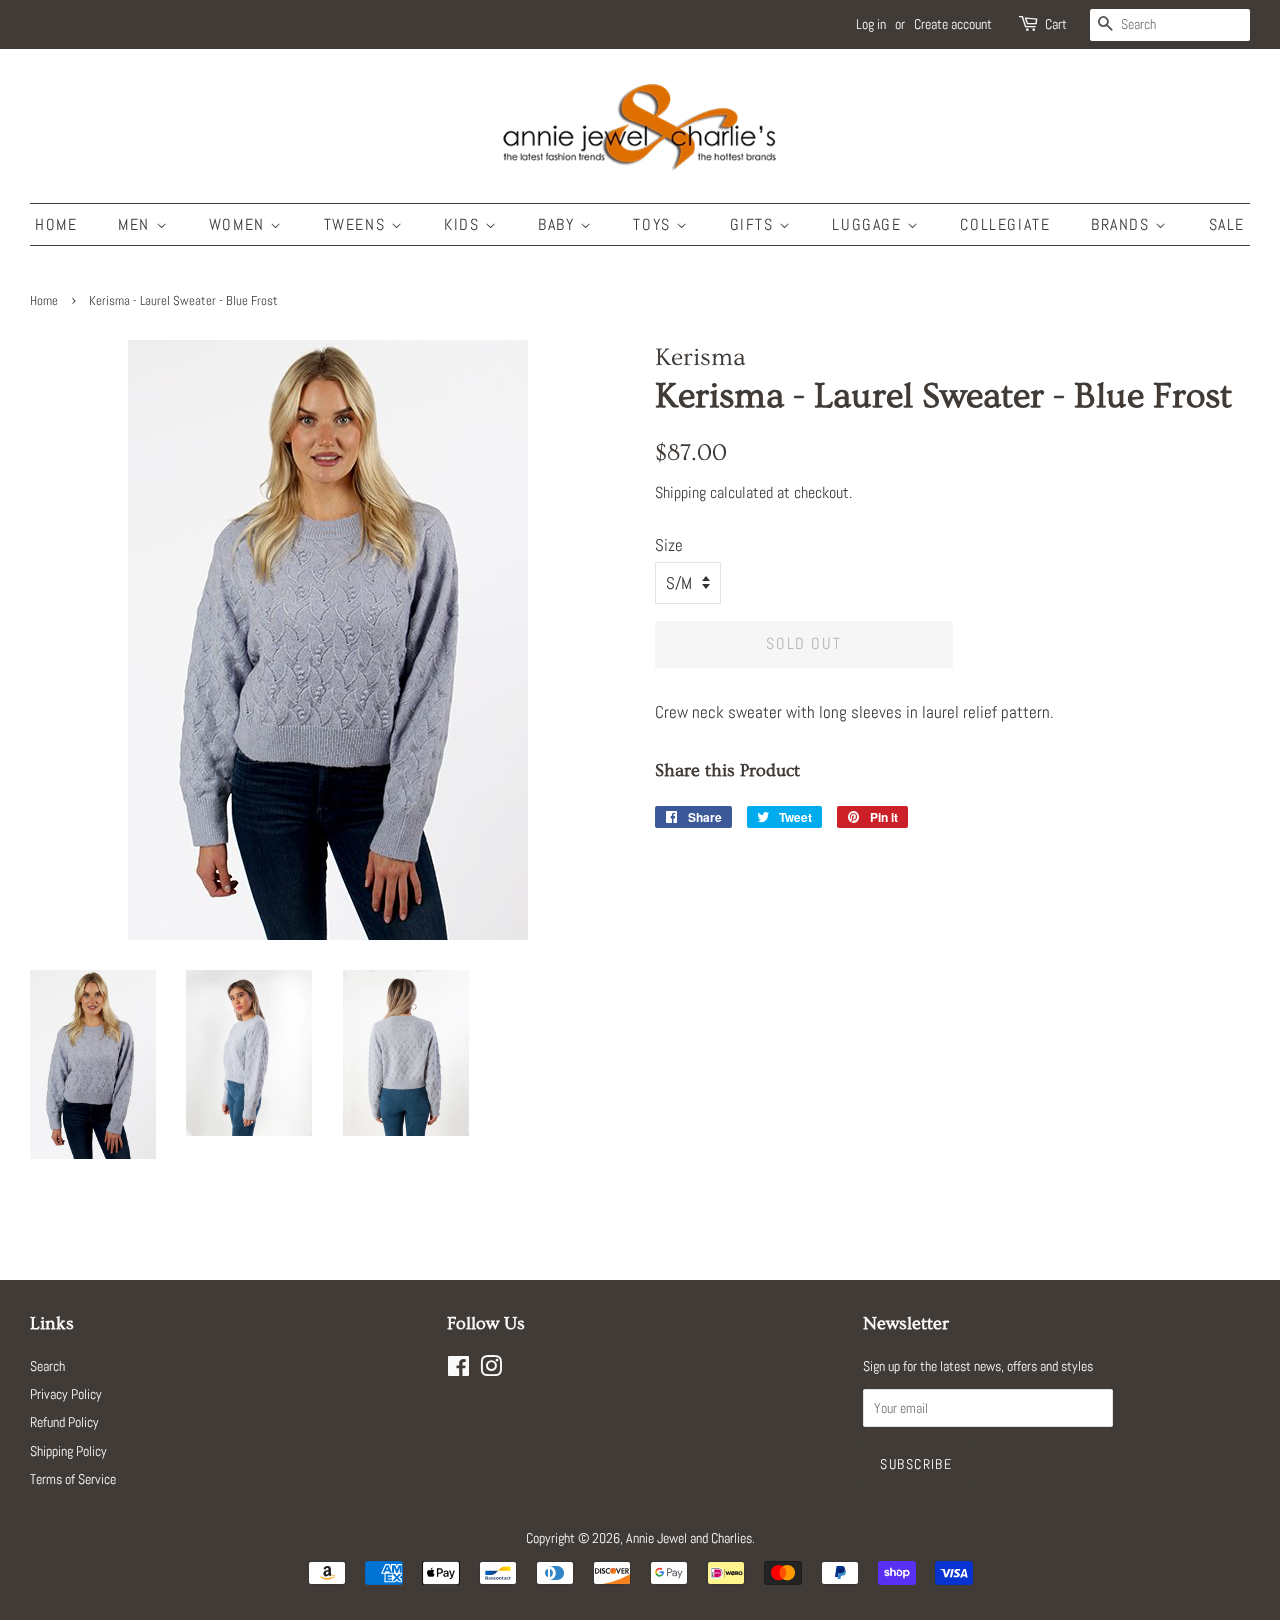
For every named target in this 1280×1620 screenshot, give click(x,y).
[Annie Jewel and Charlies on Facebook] (458, 1370)
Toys (654, 224)
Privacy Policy (66, 1394)
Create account (953, 24)
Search (47, 1366)
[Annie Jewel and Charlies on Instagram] (491, 1370)
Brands (1123, 224)
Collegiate (1005, 224)
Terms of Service (73, 1479)
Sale (1227, 224)
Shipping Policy (68, 1451)
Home (56, 224)
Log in (871, 24)
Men (136, 224)
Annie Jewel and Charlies (689, 1538)
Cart (1056, 24)
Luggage (869, 224)
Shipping (680, 492)
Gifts (755, 224)
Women (240, 224)
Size (669, 545)
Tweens (357, 224)
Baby (559, 224)
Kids (464, 224)
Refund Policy (64, 1422)
